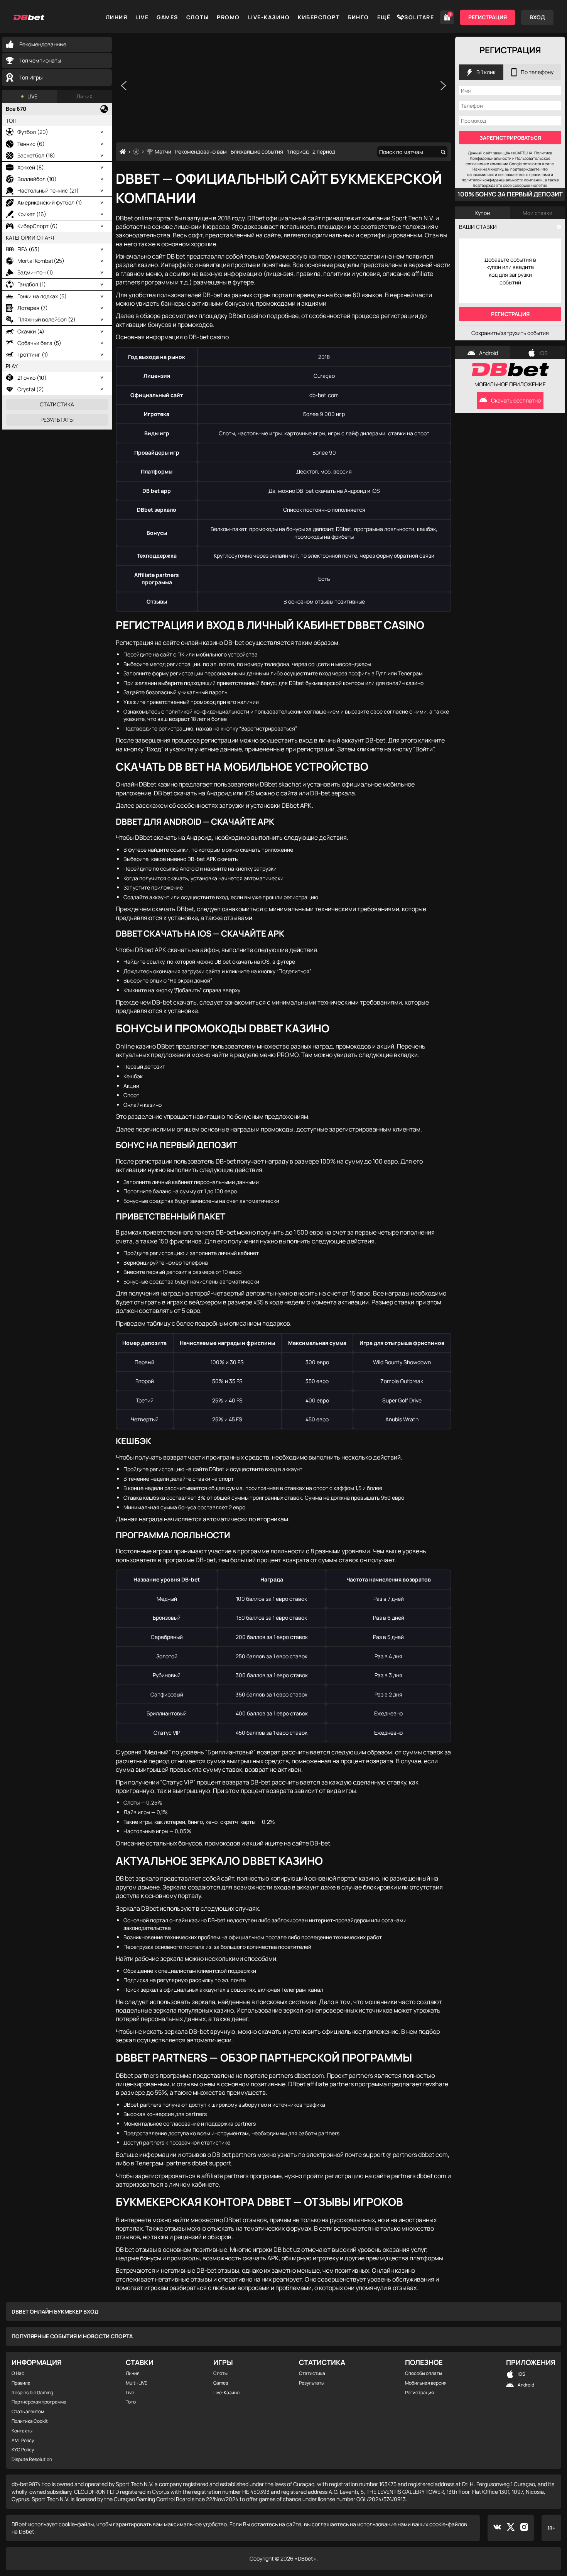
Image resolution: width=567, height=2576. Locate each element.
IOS (543, 353)
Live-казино (269, 17)
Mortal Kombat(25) (41, 261)
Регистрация (488, 17)
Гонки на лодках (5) (42, 296)
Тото (131, 2402)
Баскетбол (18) (36, 155)
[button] (124, 86)
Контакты (22, 2431)
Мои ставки (537, 213)
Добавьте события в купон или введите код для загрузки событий (510, 271)
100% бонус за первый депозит (510, 194)
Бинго (358, 17)
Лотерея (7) (33, 308)
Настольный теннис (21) (48, 190)
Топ (11, 121)
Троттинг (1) (33, 354)
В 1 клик (486, 72)
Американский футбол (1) (50, 202)
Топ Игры (31, 77)
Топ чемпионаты (40, 60)
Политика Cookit (30, 2421)
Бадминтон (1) (35, 272)
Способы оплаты (424, 2373)
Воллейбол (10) (37, 179)
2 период (324, 151)
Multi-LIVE (137, 2383)
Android (489, 353)
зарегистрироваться (510, 138)
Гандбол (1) (32, 284)
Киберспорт (319, 17)
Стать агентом (28, 2412)
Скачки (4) (31, 331)
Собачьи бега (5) (39, 343)
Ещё (384, 17)
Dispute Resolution (32, 2459)
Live (142, 17)
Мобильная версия (426, 2383)
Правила (21, 2383)
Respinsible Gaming (32, 2393)
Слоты (198, 17)
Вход (537, 17)
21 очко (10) (32, 378)
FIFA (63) (29, 249)
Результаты (57, 420)
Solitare (419, 17)
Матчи (163, 151)
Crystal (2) (31, 389)
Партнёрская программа (39, 2402)
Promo (228, 17)
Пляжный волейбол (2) (46, 319)
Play (12, 366)
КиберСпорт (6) (38, 226)
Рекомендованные (43, 44)
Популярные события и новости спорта (72, 2336)
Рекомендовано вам (201, 151)
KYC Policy (23, 2450)
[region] (283, 86)
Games (167, 17)
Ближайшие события (257, 151)
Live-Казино (226, 2393)
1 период (298, 151)
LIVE (32, 96)
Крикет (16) (32, 214)
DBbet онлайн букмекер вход (55, 2311)
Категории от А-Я (30, 238)
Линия (117, 17)
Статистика (57, 404)
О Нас (18, 2373)
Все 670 (16, 109)
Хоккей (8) (31, 167)
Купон (483, 213)
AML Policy (23, 2441)
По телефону (537, 72)
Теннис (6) (31, 144)
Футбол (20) (33, 132)
